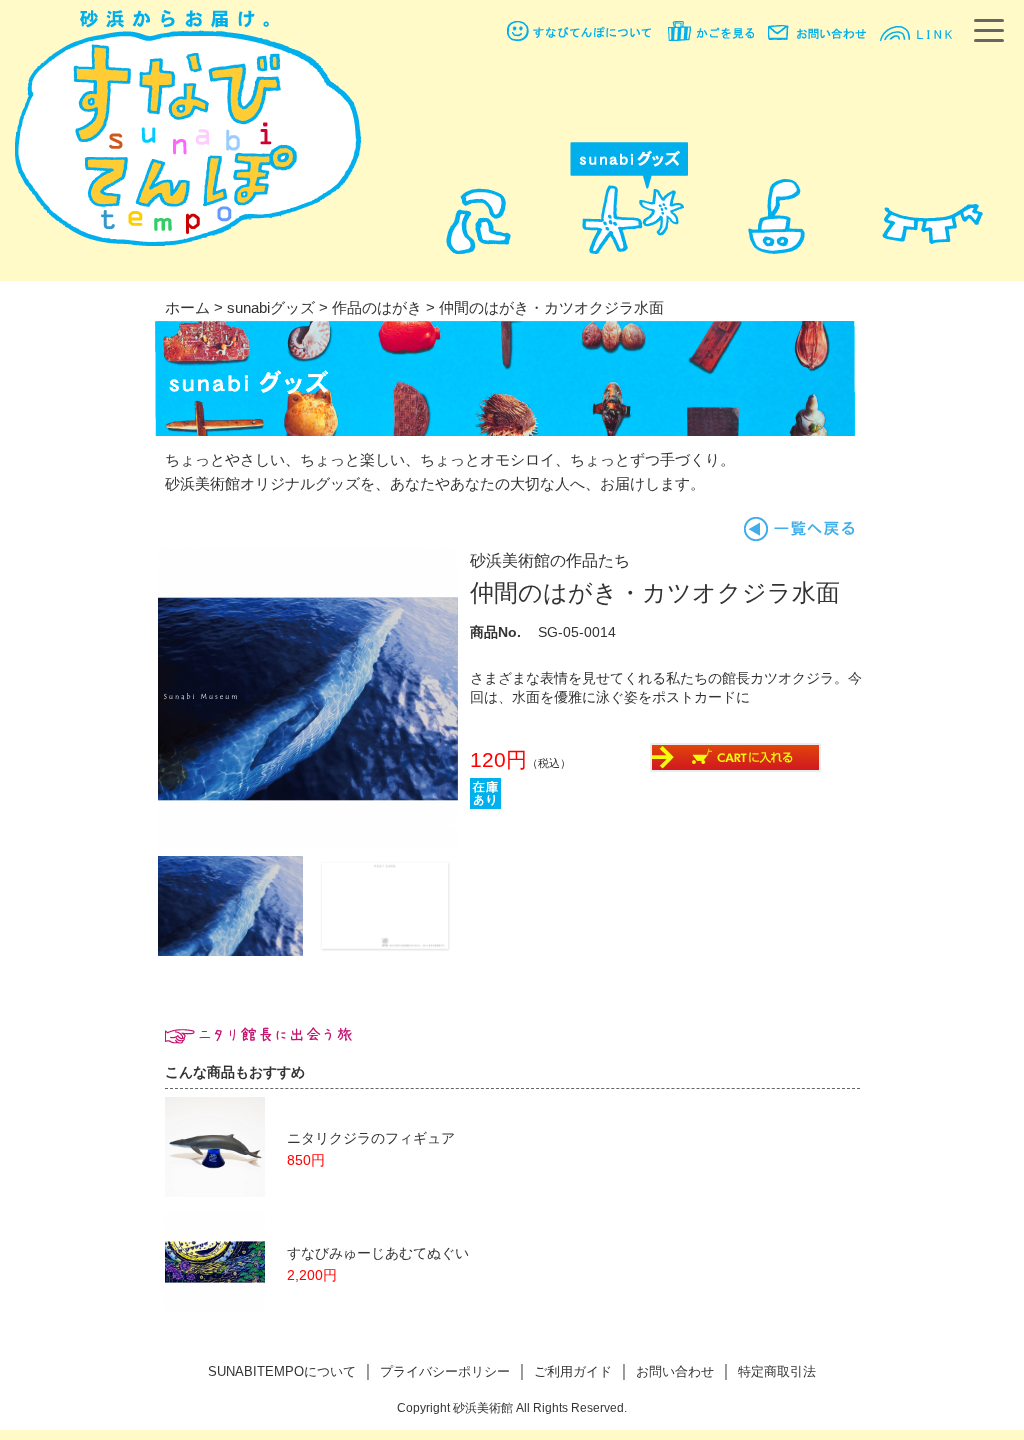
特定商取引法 (777, 1371)
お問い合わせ (675, 1371)
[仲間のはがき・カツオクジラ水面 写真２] (230, 950)
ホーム (187, 307)
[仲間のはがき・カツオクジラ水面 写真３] (385, 950)
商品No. (495, 632)
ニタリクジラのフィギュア (371, 1138)
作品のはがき (377, 307)
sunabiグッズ (271, 307)
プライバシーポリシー (445, 1371)
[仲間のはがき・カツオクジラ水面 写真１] (308, 842)
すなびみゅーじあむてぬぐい (378, 1253)
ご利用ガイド (573, 1371)
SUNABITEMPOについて (282, 1371)
